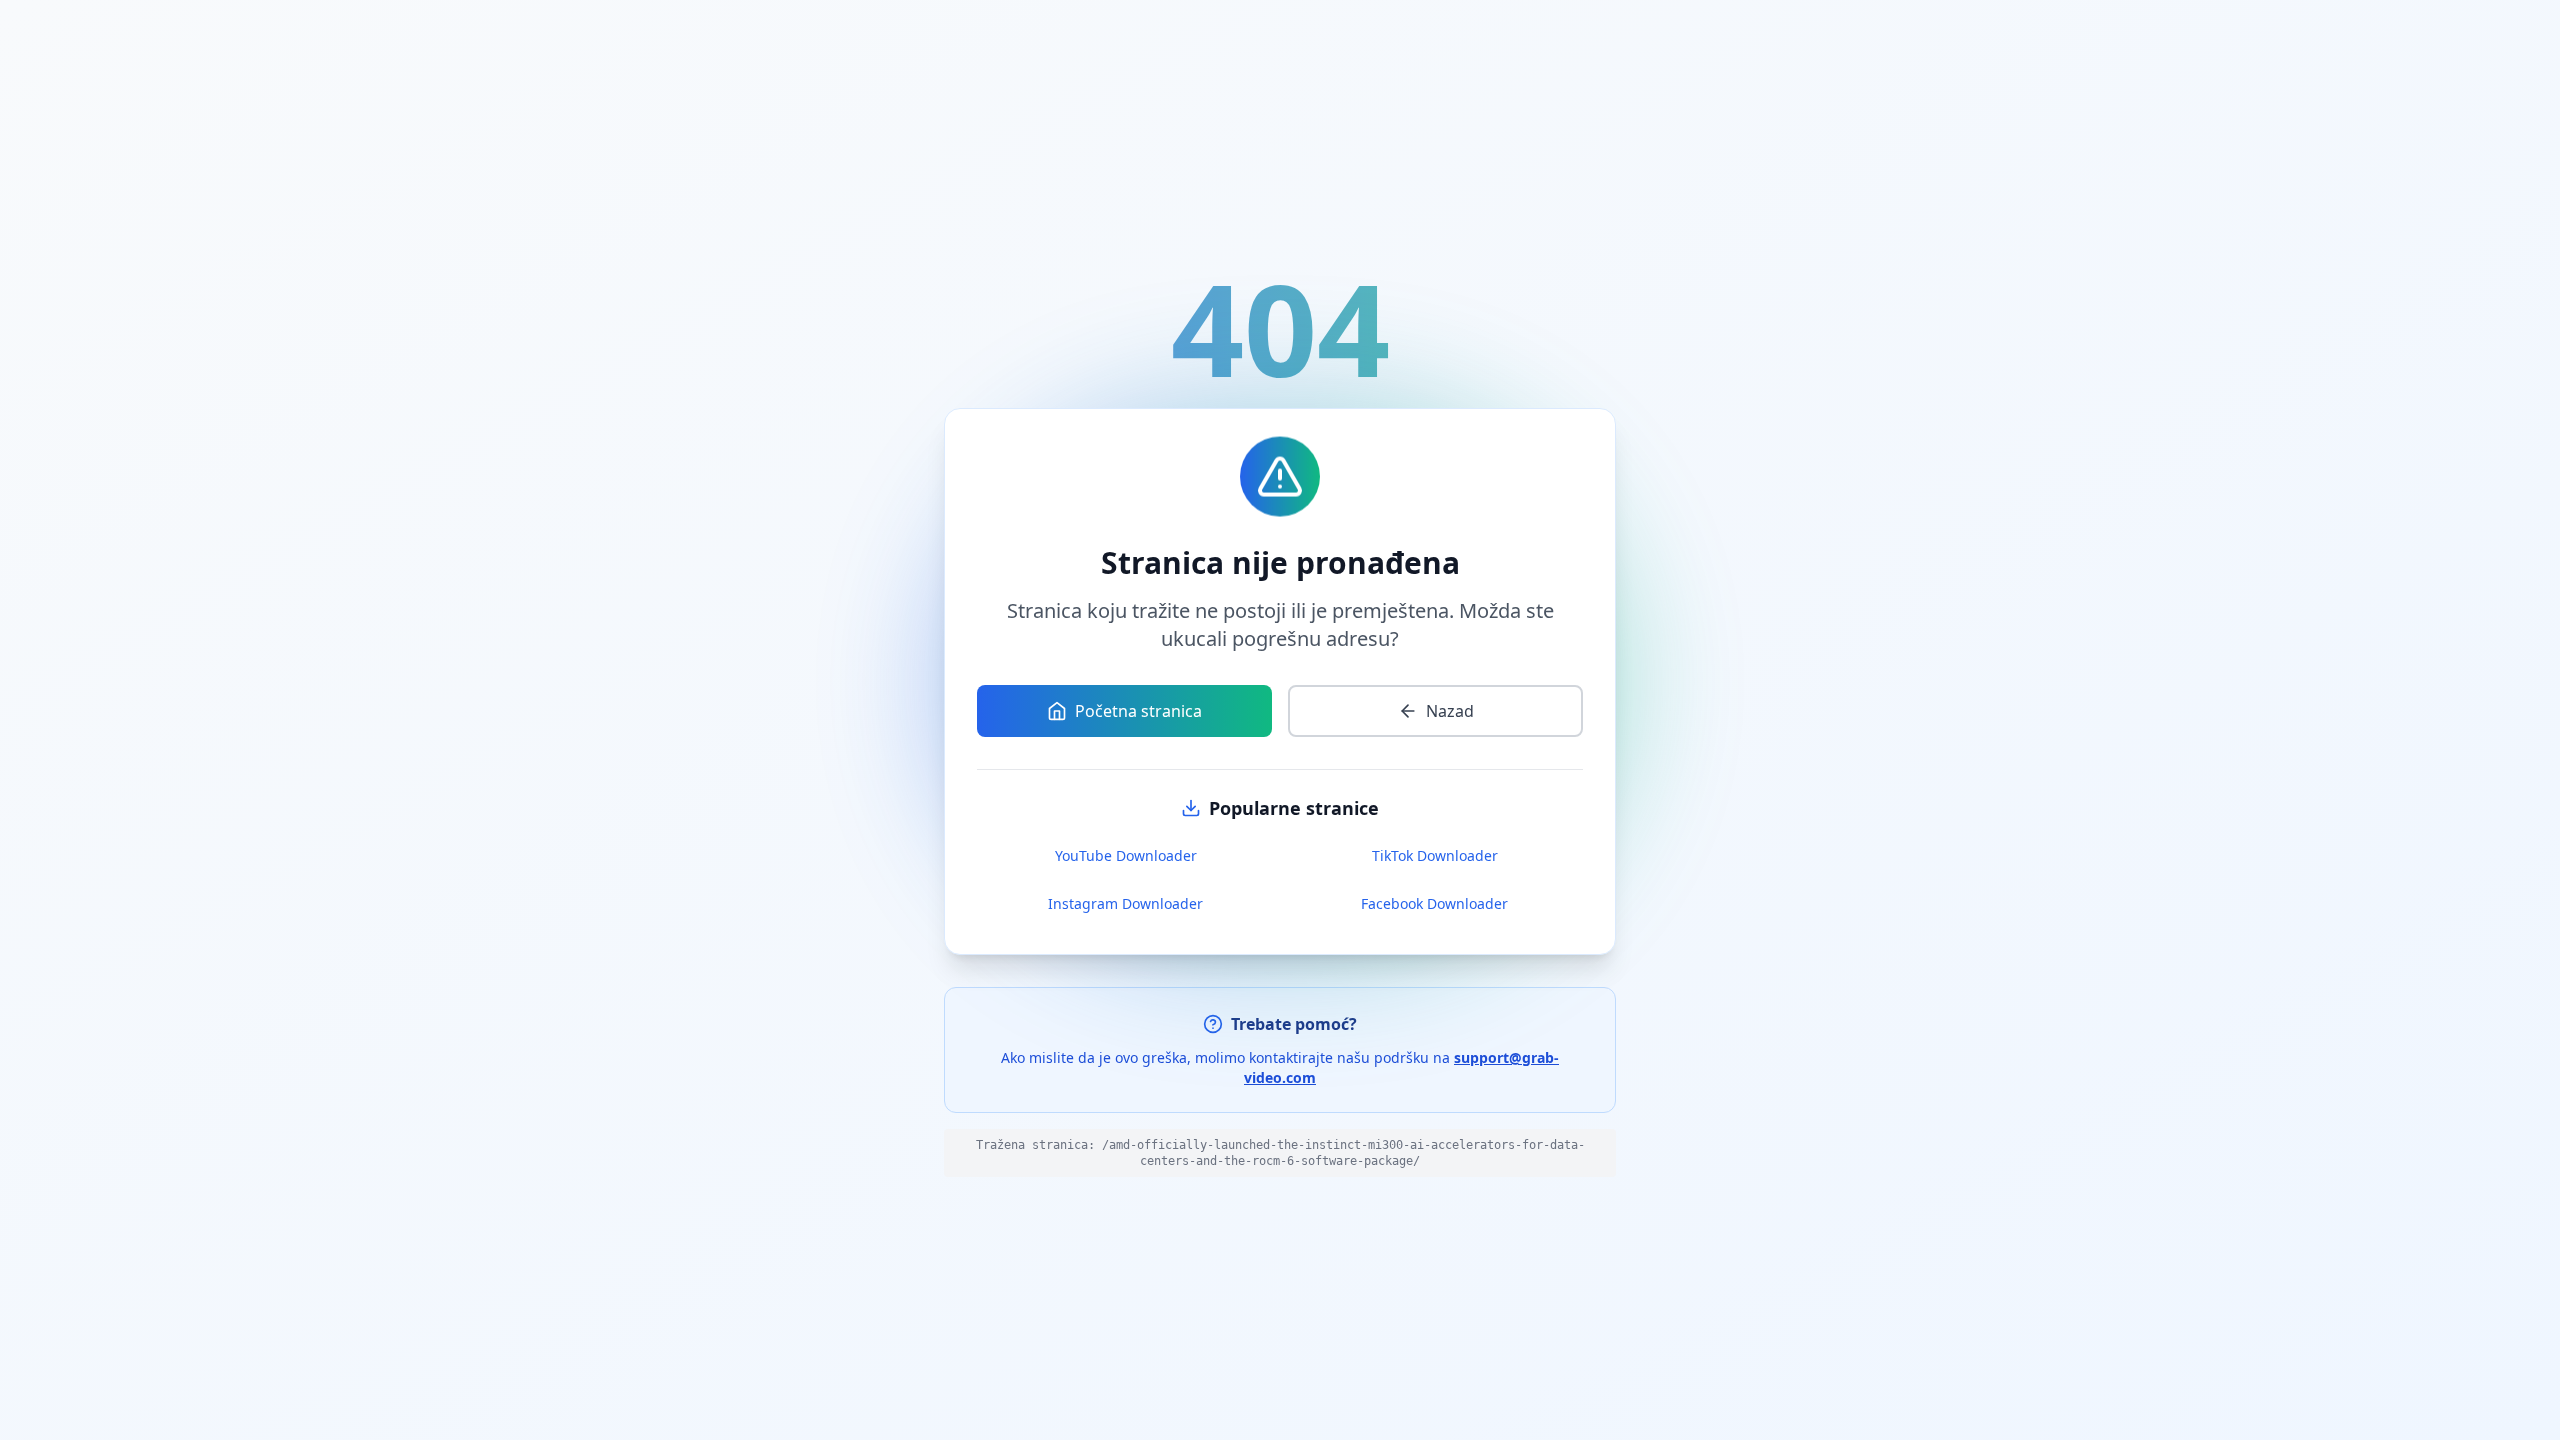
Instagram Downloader (1125, 903)
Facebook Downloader (1434, 903)
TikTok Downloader (1435, 855)
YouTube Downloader (1126, 855)
